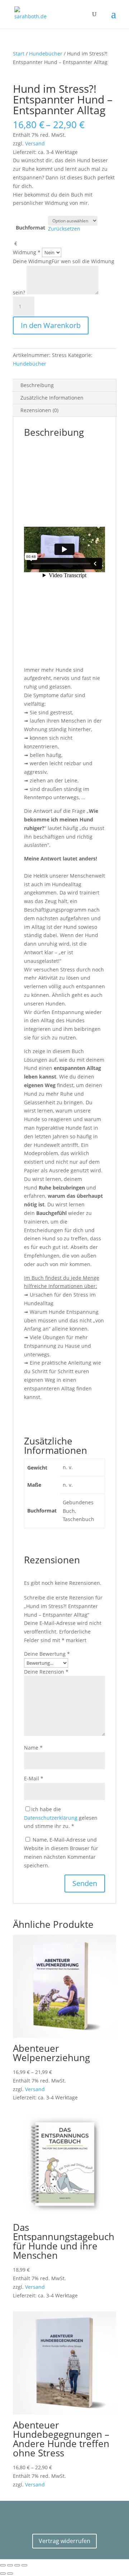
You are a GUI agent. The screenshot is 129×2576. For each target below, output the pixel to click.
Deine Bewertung (47, 1654)
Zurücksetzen (64, 229)
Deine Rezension (46, 1672)
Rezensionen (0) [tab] (39, 410)
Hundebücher (46, 54)
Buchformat (30, 228)
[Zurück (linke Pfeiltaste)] (3, 2573)
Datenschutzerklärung (51, 1818)
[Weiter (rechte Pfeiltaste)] (10, 2573)
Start (19, 54)
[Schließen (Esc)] (24, 2565)
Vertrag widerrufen (64, 2541)
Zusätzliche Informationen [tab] (52, 398)
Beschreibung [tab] (37, 385)
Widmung (27, 252)
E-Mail (34, 1778)
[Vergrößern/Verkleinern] (3, 2565)
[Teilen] (17, 2565)
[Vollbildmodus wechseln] (10, 2565)
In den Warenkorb (51, 325)
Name (33, 1748)
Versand (35, 143)
